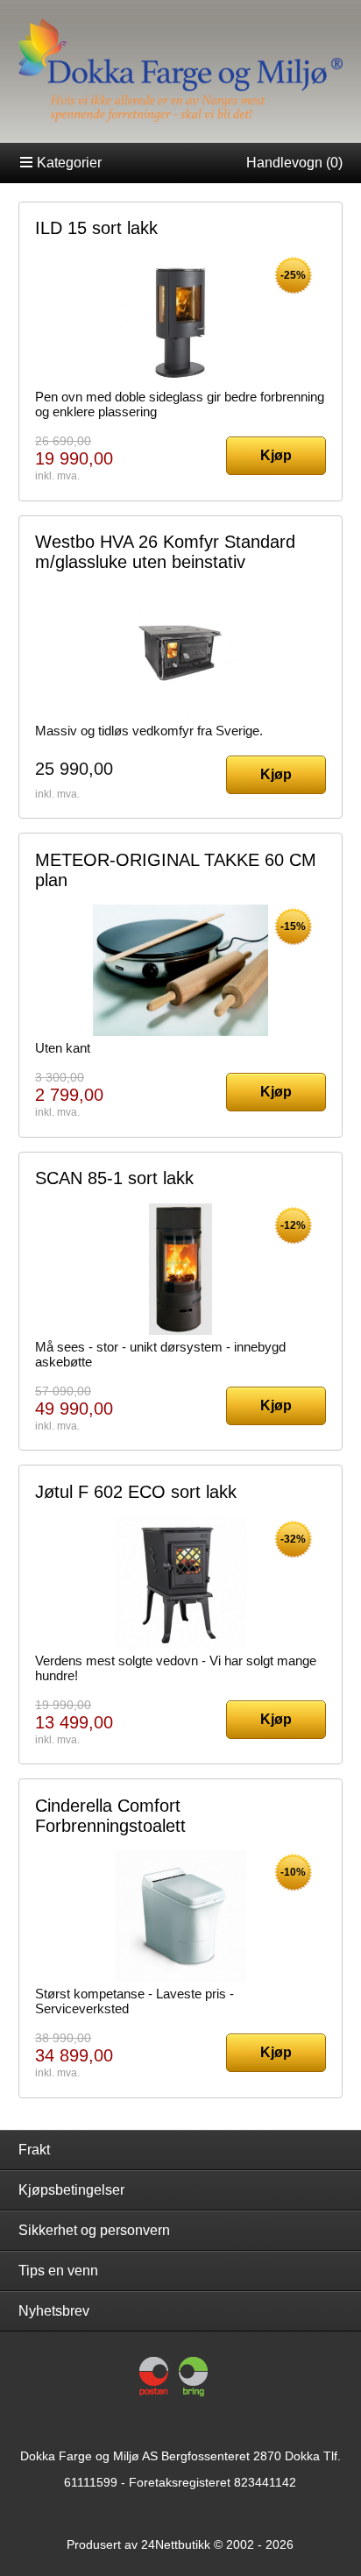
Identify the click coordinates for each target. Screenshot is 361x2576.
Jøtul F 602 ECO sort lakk (136, 1492)
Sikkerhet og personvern (94, 2230)
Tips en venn (58, 2271)
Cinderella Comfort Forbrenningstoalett (110, 1816)
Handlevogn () (294, 163)
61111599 (91, 2482)
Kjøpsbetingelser (71, 2190)
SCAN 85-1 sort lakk (114, 1178)
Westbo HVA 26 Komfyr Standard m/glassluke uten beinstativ (165, 552)
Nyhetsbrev (54, 2311)
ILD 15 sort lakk (96, 228)
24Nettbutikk (176, 2544)
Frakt (34, 2150)
